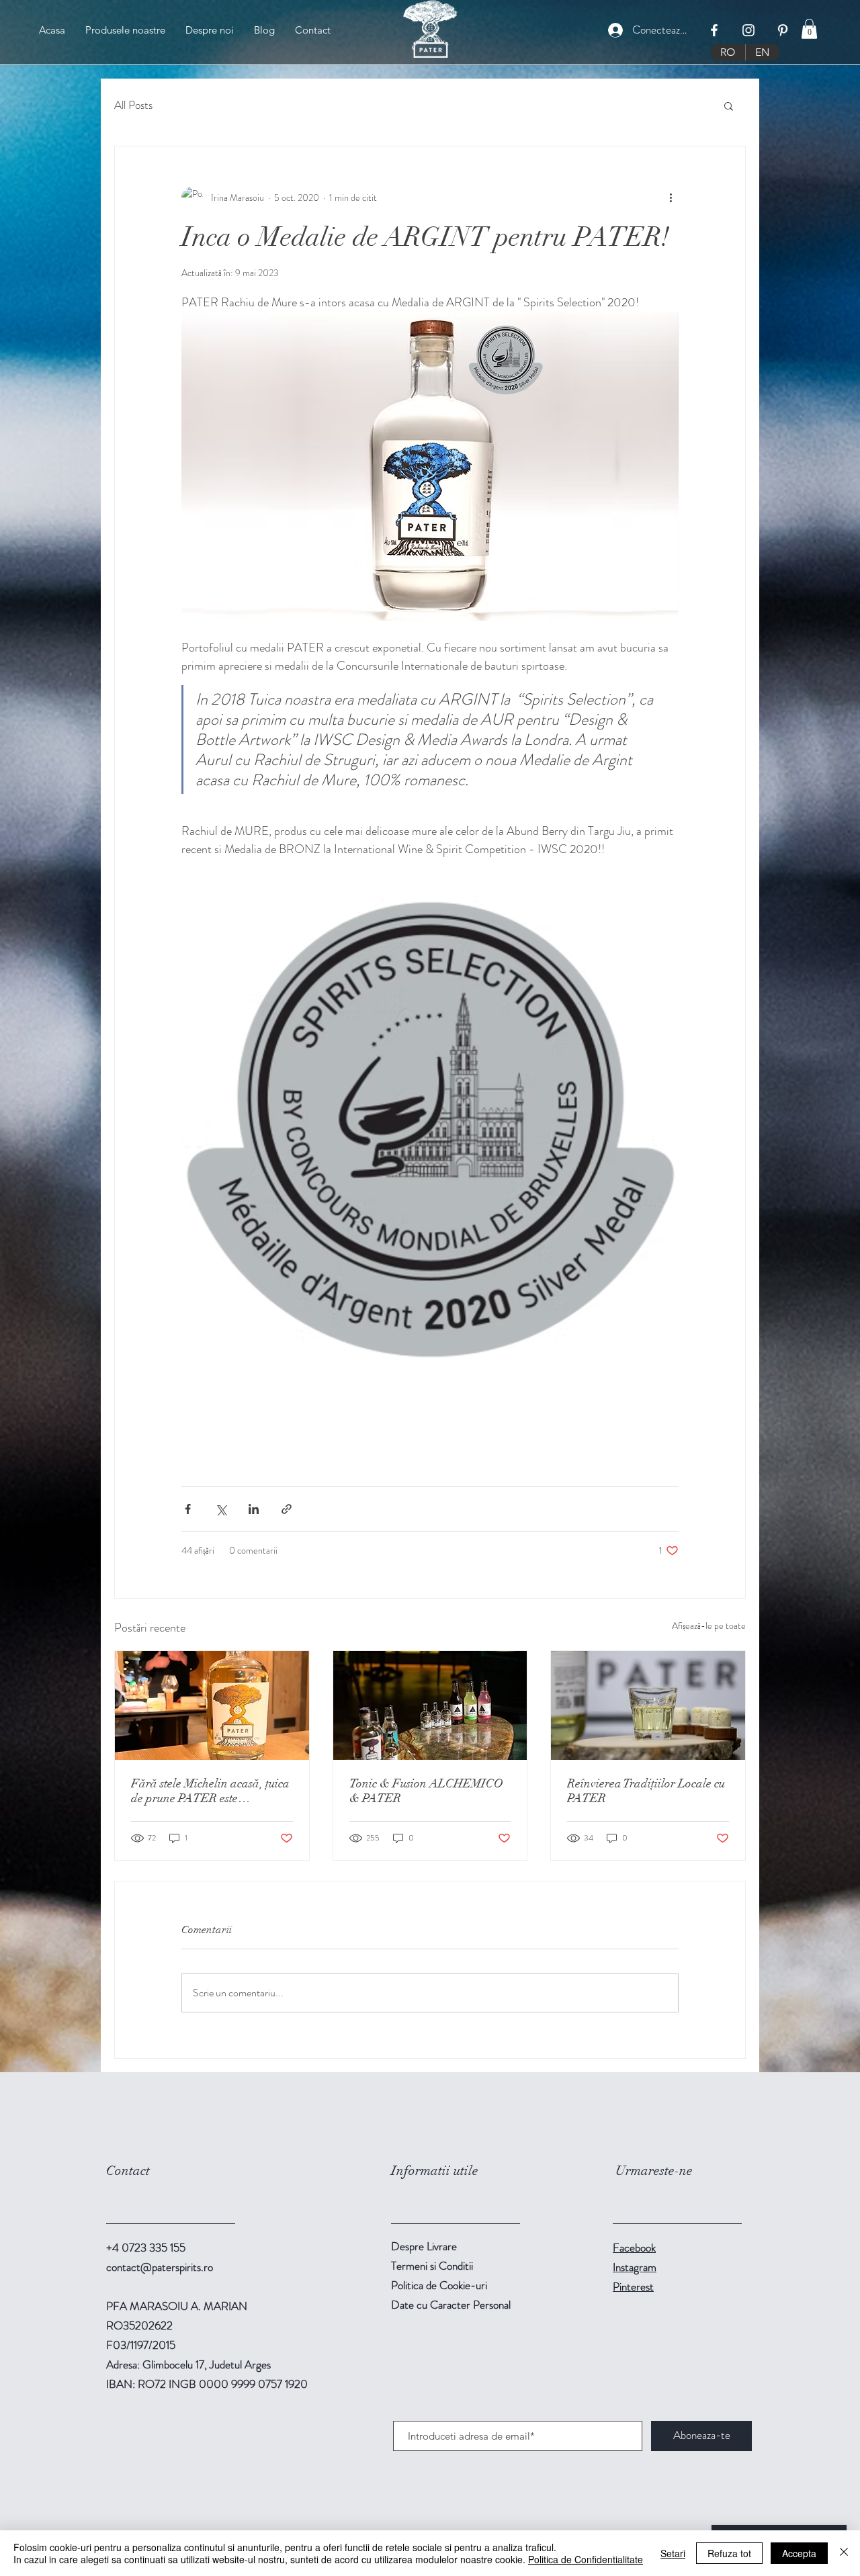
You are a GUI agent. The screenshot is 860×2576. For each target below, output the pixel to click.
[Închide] (844, 2553)
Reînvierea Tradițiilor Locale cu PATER (646, 1791)
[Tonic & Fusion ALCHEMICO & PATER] (430, 1705)
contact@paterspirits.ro (160, 2267)
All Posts (133, 105)
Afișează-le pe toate (709, 1626)
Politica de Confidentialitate (586, 2559)
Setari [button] (673, 2553)
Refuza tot (729, 2553)
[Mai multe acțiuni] (671, 197)
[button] (809, 29)
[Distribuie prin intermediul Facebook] (188, 1509)
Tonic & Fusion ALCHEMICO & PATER (426, 1791)
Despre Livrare (424, 2246)
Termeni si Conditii (432, 2266)
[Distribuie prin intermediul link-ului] (287, 1509)
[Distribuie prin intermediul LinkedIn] (254, 1509)
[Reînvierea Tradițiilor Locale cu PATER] (648, 1705)
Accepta (799, 2553)
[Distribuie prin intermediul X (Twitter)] (221, 1509)
